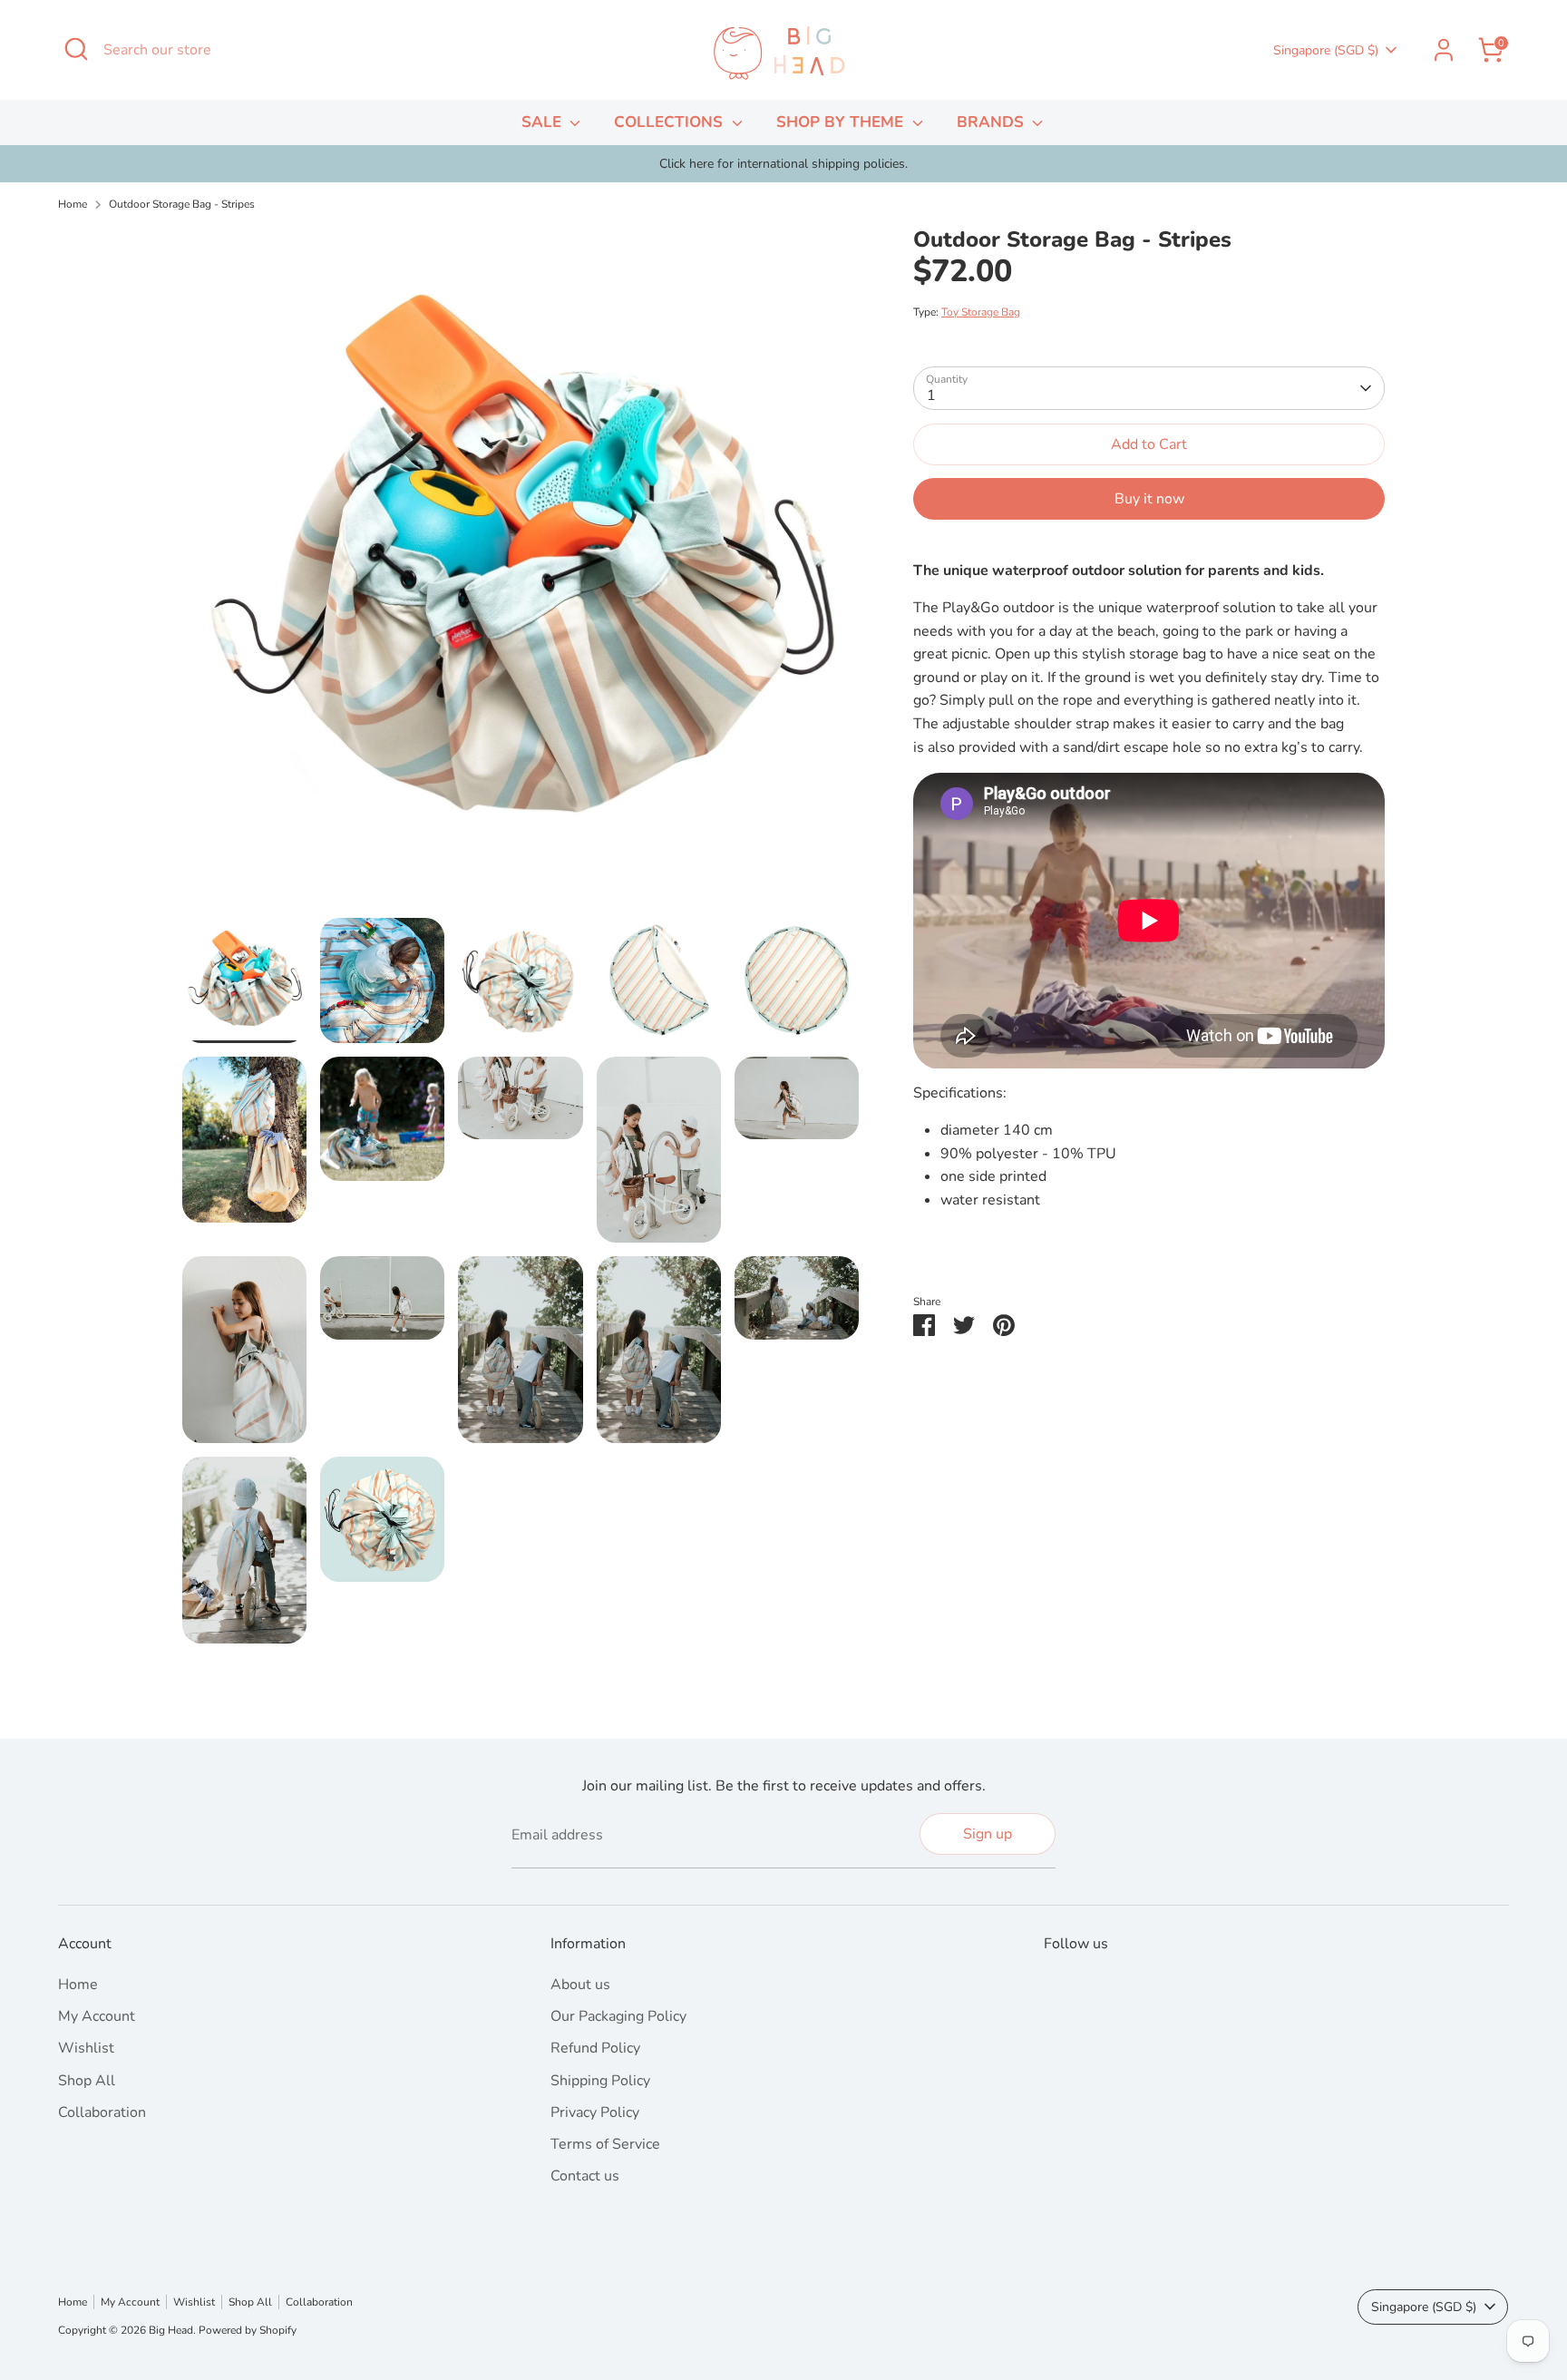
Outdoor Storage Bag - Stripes (182, 204)
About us (580, 1985)
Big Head (171, 2330)
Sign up (988, 1834)
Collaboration (102, 2112)
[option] (783, 164)
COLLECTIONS (671, 122)
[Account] (1444, 50)
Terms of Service (605, 2144)
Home (73, 204)
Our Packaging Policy (618, 2016)
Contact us (585, 2176)
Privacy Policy (595, 2112)
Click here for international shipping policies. (783, 164)
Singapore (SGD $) (1326, 50)
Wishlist (86, 2048)
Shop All (87, 2081)
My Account (97, 2016)
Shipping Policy (600, 2081)
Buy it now (1149, 500)
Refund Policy (595, 2048)
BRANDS (993, 122)
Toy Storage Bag (981, 312)
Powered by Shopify (248, 2330)
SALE (544, 122)
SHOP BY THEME (842, 122)
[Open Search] (76, 49)
